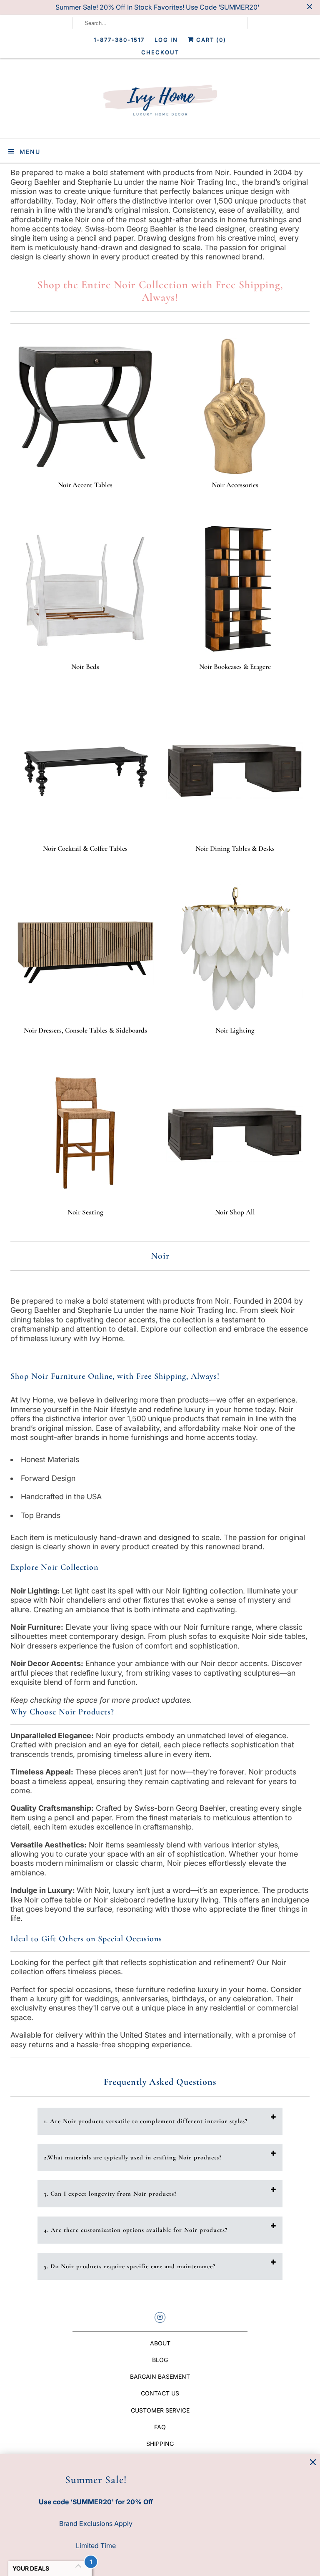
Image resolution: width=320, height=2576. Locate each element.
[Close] (313, 2462)
